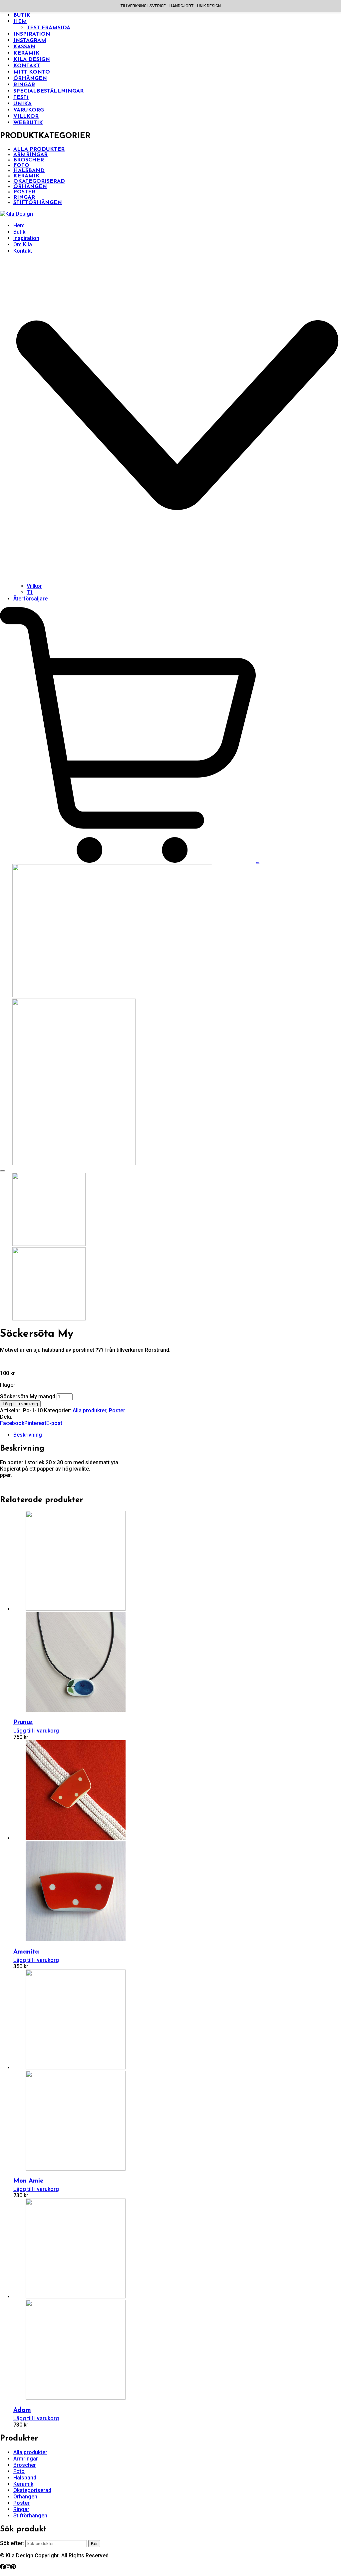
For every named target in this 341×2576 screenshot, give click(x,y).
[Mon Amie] (69, 2068)
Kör (94, 2544)
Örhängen (30, 79)
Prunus (23, 1723)
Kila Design (32, 60)
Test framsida (48, 28)
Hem (20, 22)
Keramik (26, 53)
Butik (22, 15)
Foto (21, 165)
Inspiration (32, 34)
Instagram (30, 41)
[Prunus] (69, 1609)
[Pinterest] (13, 2568)
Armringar (30, 155)
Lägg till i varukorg (20, 1404)
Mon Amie (28, 2181)
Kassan (24, 47)
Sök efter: (12, 2543)
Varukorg (29, 110)
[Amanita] (69, 1838)
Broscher (29, 160)
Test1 (21, 98)
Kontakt (27, 66)
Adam (22, 2410)
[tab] (177, 1435)
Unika (22, 104)
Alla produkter (39, 149)
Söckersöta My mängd (28, 1397)
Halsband (29, 171)
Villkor (26, 117)
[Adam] (69, 2297)
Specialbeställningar (48, 91)
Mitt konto (32, 72)
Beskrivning (28, 1435)
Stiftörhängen (38, 203)
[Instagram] (8, 2568)
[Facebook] (3, 2568)
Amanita (26, 1952)
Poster (24, 192)
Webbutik (28, 123)
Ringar (24, 85)
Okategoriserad (39, 181)
